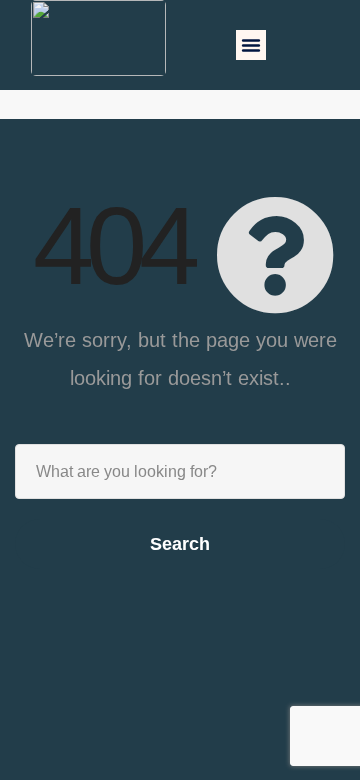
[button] (251, 45)
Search (180, 544)
